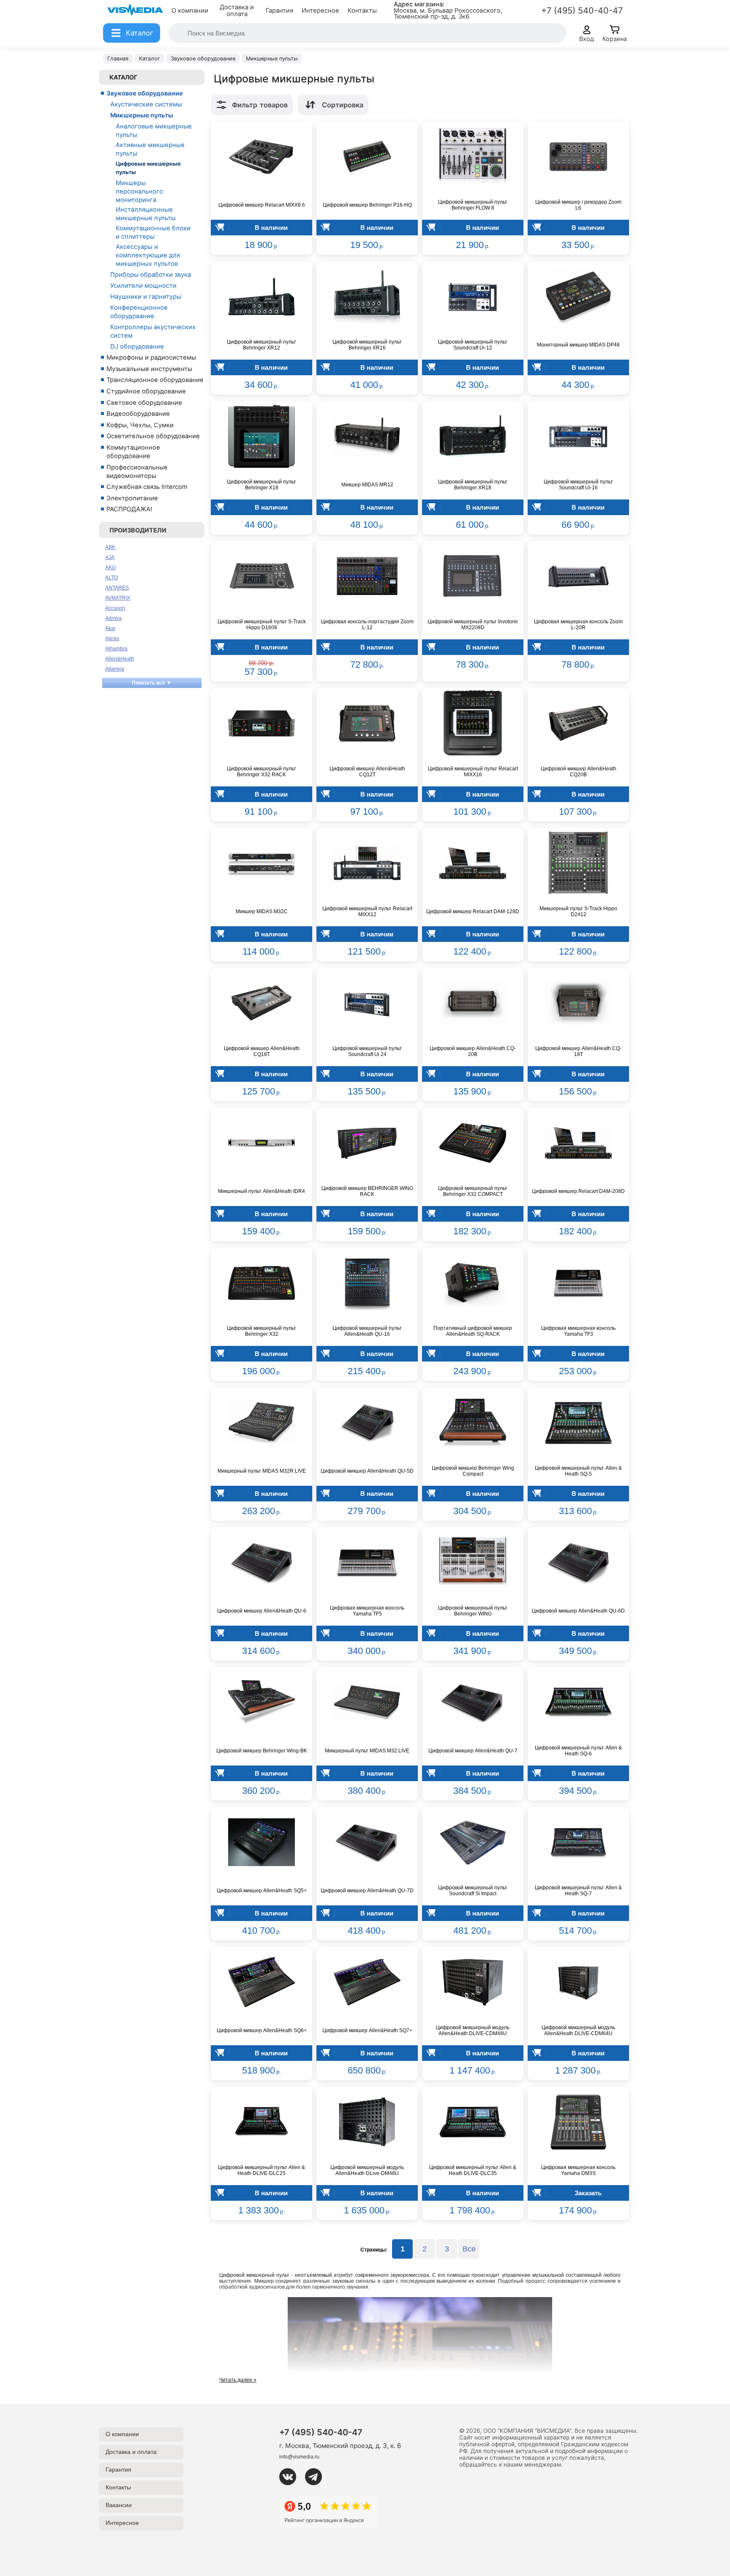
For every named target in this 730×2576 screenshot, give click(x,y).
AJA (110, 557)
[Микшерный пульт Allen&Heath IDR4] (261, 1143)
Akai (110, 628)
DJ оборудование (137, 347)
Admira (113, 618)
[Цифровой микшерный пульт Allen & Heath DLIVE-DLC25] (261, 2122)
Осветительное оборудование (153, 436)
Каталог (123, 77)
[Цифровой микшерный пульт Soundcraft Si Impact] (473, 1842)
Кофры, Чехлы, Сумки (140, 425)
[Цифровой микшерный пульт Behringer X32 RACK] (261, 723)
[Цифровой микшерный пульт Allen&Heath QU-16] (367, 1283)
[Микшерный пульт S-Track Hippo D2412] (578, 863)
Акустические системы (146, 104)
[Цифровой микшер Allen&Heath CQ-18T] (578, 1003)
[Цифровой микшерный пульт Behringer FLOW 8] (473, 157)
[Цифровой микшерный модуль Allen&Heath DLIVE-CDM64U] (578, 1982)
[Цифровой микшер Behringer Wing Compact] (473, 1423)
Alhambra (116, 649)
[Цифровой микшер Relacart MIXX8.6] (261, 157)
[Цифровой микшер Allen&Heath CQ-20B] (473, 1003)
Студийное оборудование (146, 391)
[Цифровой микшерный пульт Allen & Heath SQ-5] (578, 1423)
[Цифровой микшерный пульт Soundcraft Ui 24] (367, 1003)
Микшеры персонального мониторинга (139, 191)
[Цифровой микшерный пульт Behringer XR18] (473, 437)
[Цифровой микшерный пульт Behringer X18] (261, 437)
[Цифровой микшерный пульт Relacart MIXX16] (473, 723)
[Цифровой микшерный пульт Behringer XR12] (261, 297)
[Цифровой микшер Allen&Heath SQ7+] (367, 1982)
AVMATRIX (118, 598)
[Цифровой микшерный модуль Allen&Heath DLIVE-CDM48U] (473, 1982)
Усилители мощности (143, 286)
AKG (110, 568)
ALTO (112, 578)
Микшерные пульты (142, 115)
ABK (110, 547)
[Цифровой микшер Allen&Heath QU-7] (473, 1703)
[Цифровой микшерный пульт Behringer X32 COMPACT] (473, 1143)
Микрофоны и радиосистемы (151, 357)
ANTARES (117, 588)
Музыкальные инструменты (149, 369)
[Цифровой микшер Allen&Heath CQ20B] (578, 723)
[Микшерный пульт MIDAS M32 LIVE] (367, 1703)
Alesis (112, 639)
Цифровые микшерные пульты (148, 168)
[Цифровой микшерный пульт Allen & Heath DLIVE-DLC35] (473, 2122)
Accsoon (115, 608)
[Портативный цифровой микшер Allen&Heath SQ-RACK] (473, 1283)
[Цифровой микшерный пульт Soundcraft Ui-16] (578, 437)
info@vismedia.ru (299, 2457)
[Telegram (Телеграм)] (317, 2477)
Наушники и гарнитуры (146, 297)
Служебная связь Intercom (147, 487)
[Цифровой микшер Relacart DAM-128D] (473, 863)
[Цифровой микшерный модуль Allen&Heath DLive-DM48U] (367, 2122)
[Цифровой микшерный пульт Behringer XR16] (367, 297)
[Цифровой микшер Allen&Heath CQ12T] (367, 723)
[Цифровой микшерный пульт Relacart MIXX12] (367, 863)
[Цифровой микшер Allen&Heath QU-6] (261, 1563)
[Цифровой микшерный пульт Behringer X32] (261, 1283)
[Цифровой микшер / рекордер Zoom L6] (578, 157)
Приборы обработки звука (151, 275)
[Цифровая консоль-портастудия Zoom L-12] (367, 576)
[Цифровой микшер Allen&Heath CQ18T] (261, 1003)
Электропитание (132, 498)
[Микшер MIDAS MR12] (367, 437)
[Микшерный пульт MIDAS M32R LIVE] (261, 1423)
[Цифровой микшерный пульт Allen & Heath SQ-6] (578, 1703)
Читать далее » (238, 2380)
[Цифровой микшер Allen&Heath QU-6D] (578, 1563)
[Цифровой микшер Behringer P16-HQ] (367, 157)
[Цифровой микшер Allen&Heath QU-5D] (367, 1423)
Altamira (115, 669)
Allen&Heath (120, 659)
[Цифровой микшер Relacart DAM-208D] (578, 1143)
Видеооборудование (138, 414)
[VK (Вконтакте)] (291, 2477)
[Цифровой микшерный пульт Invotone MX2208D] (473, 576)
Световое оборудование (144, 403)
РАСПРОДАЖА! (129, 509)
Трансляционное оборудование (155, 380)
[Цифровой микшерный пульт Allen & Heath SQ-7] (578, 1842)
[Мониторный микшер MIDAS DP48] (578, 297)
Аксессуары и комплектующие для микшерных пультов (148, 255)
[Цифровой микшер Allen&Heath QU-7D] (367, 1842)
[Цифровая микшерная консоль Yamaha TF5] (367, 1563)
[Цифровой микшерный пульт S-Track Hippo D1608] (261, 576)
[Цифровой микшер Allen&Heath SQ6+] (261, 1982)
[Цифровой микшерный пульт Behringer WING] (473, 1563)
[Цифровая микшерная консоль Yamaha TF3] (578, 1283)
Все (469, 2249)
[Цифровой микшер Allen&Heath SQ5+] (261, 1842)
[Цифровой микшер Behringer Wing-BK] (261, 1703)
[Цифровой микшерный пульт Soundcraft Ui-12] (473, 297)
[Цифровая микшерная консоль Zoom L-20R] (578, 576)
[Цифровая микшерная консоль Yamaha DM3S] (578, 2122)
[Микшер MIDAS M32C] (261, 863)
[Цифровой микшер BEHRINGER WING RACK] (367, 1143)
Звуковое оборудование (145, 93)
